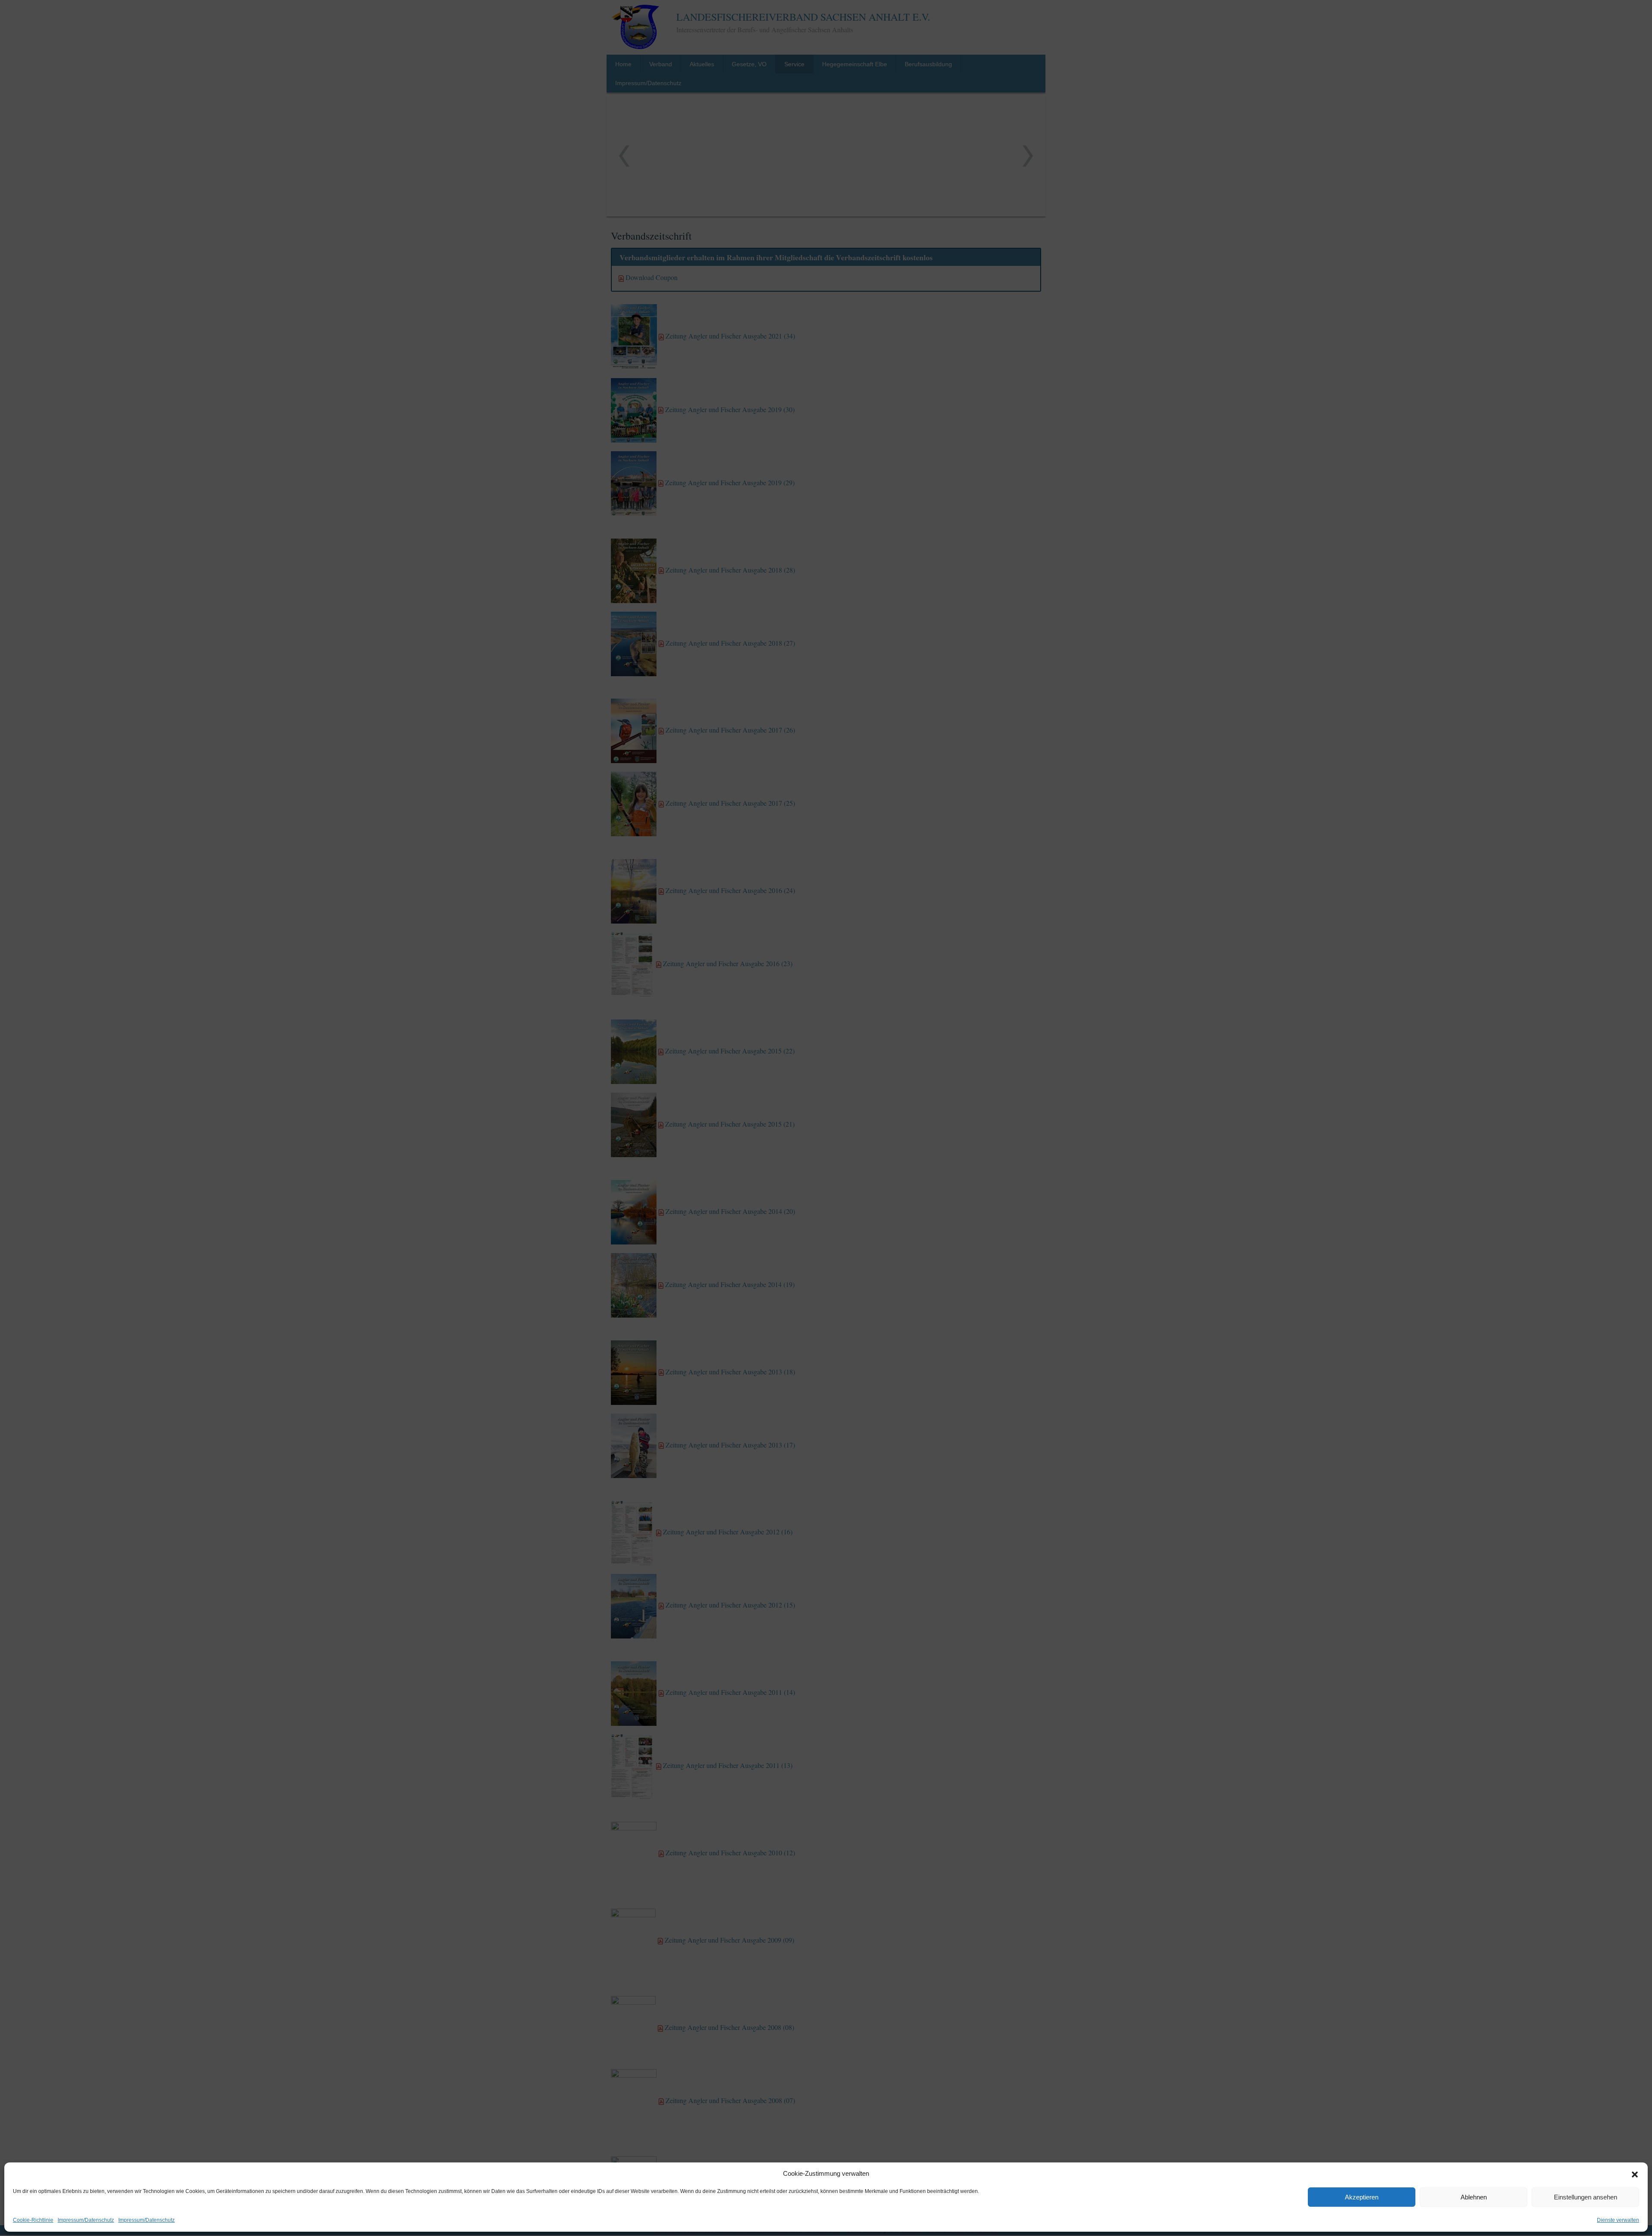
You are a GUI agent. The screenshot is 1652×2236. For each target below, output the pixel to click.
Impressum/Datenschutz (86, 2220)
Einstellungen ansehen (1586, 2197)
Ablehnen (1474, 2197)
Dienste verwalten (1618, 2220)
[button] (1635, 2174)
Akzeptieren (1362, 2197)
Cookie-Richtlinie (33, 2220)
